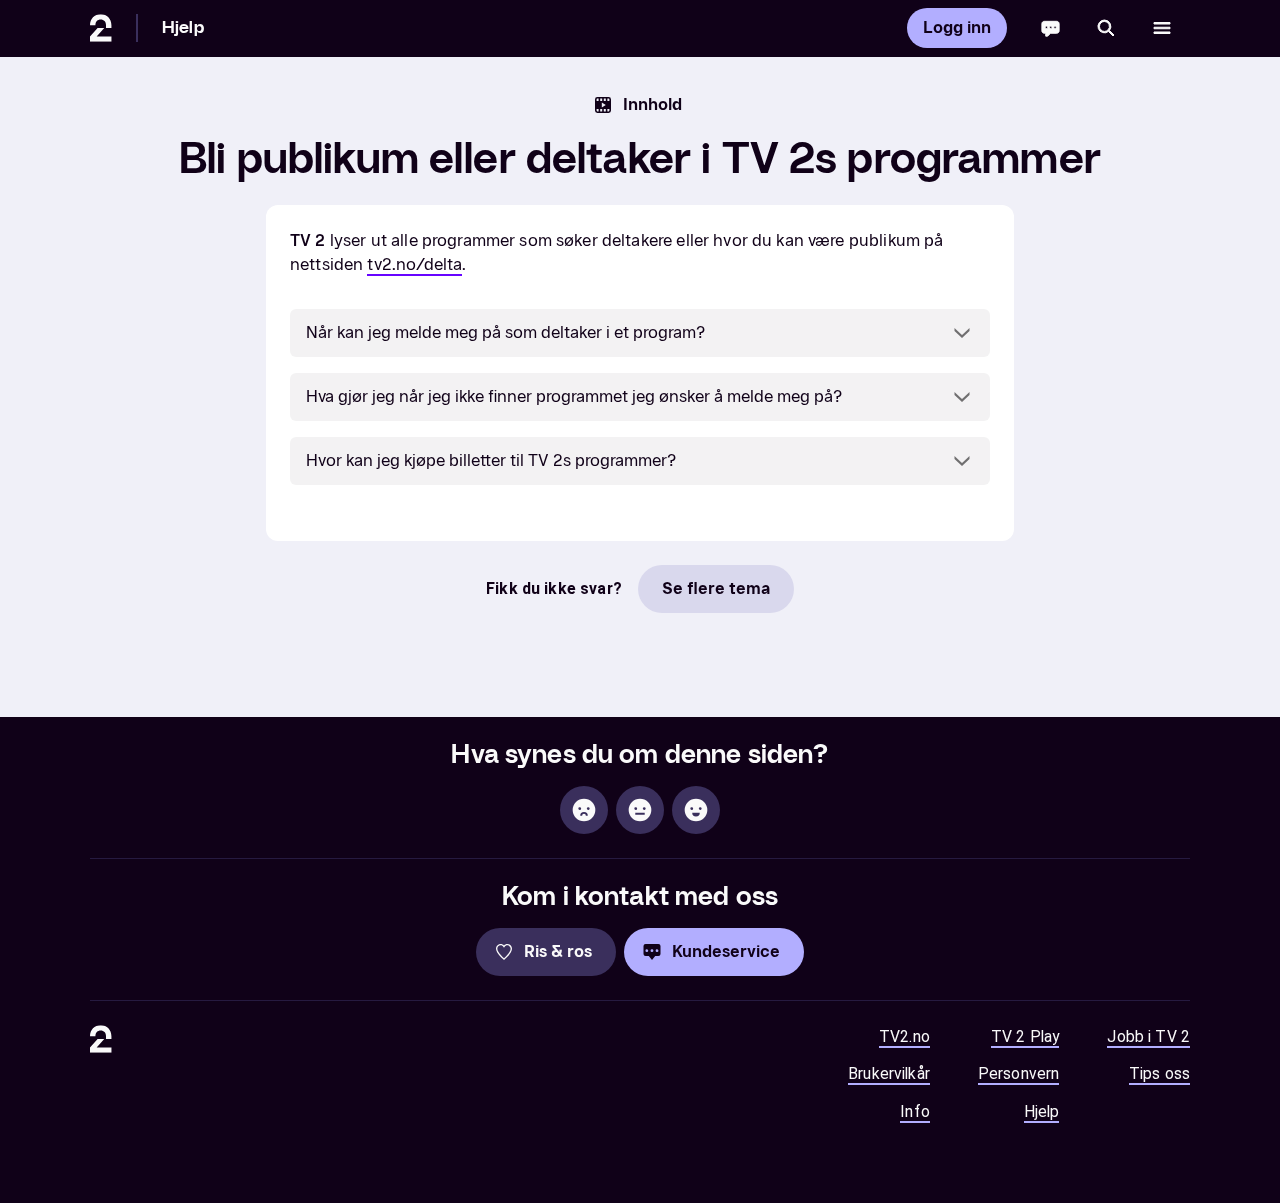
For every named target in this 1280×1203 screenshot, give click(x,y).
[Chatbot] (1050, 28)
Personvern (1018, 1073)
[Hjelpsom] (696, 810)
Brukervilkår (889, 1073)
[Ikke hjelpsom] (584, 810)
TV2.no (904, 1036)
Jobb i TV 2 (1148, 1036)
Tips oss (1159, 1073)
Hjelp (183, 27)
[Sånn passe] (640, 810)
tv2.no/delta (414, 264)
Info (915, 1111)
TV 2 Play (1025, 1036)
